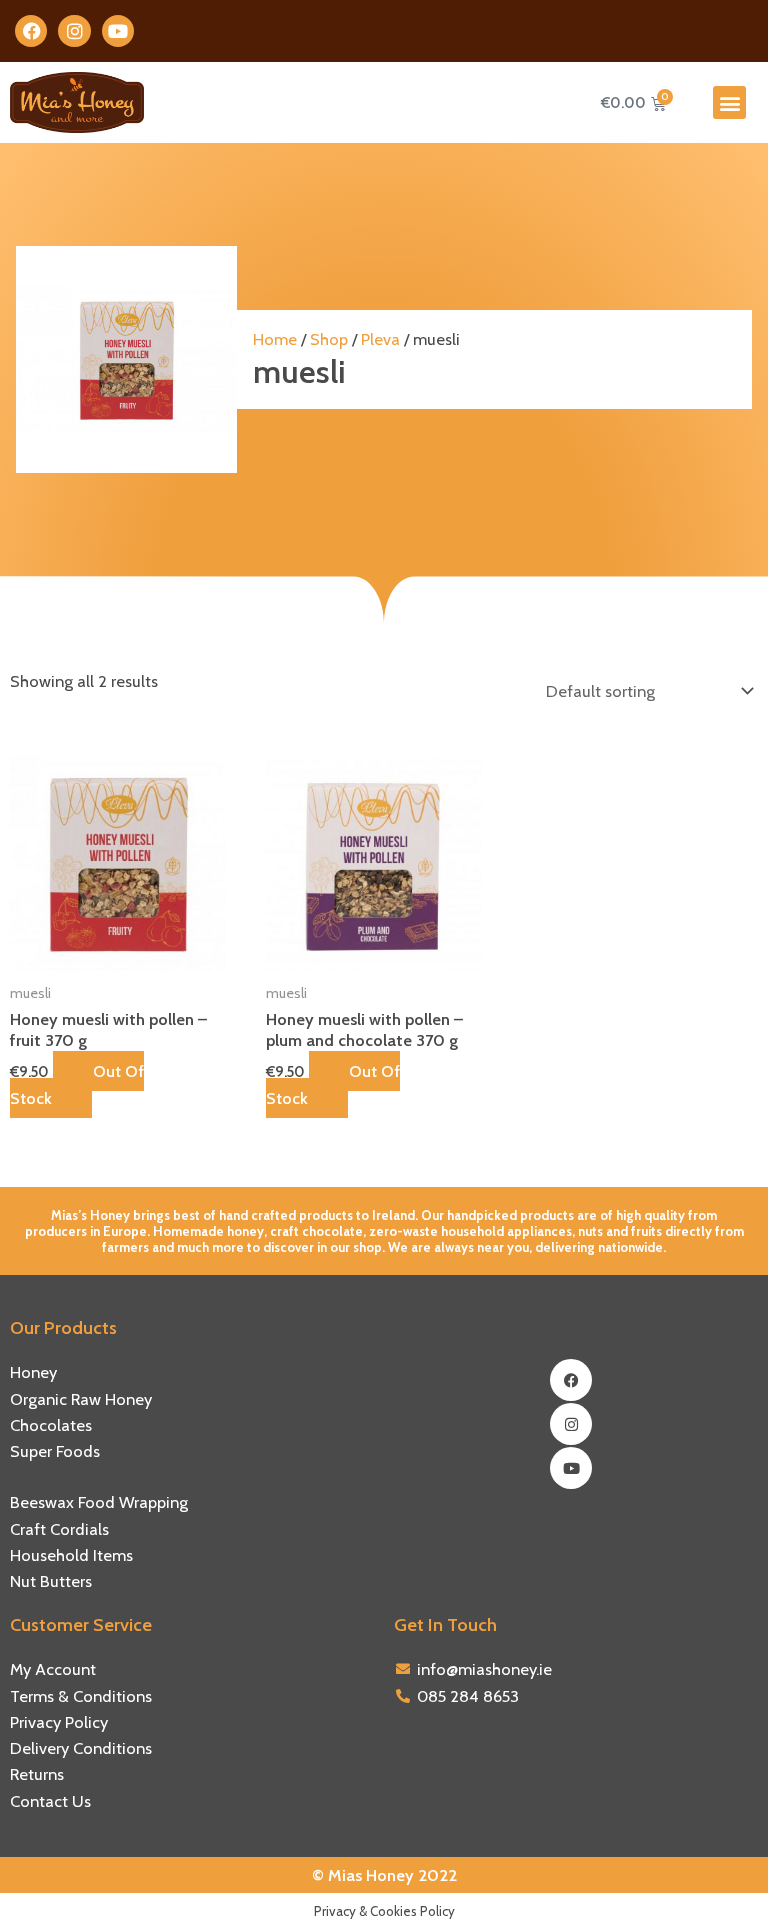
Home (275, 339)
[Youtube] (571, 1468)
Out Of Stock (77, 1084)
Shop (329, 339)
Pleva (380, 339)
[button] (729, 102)
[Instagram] (571, 1424)
